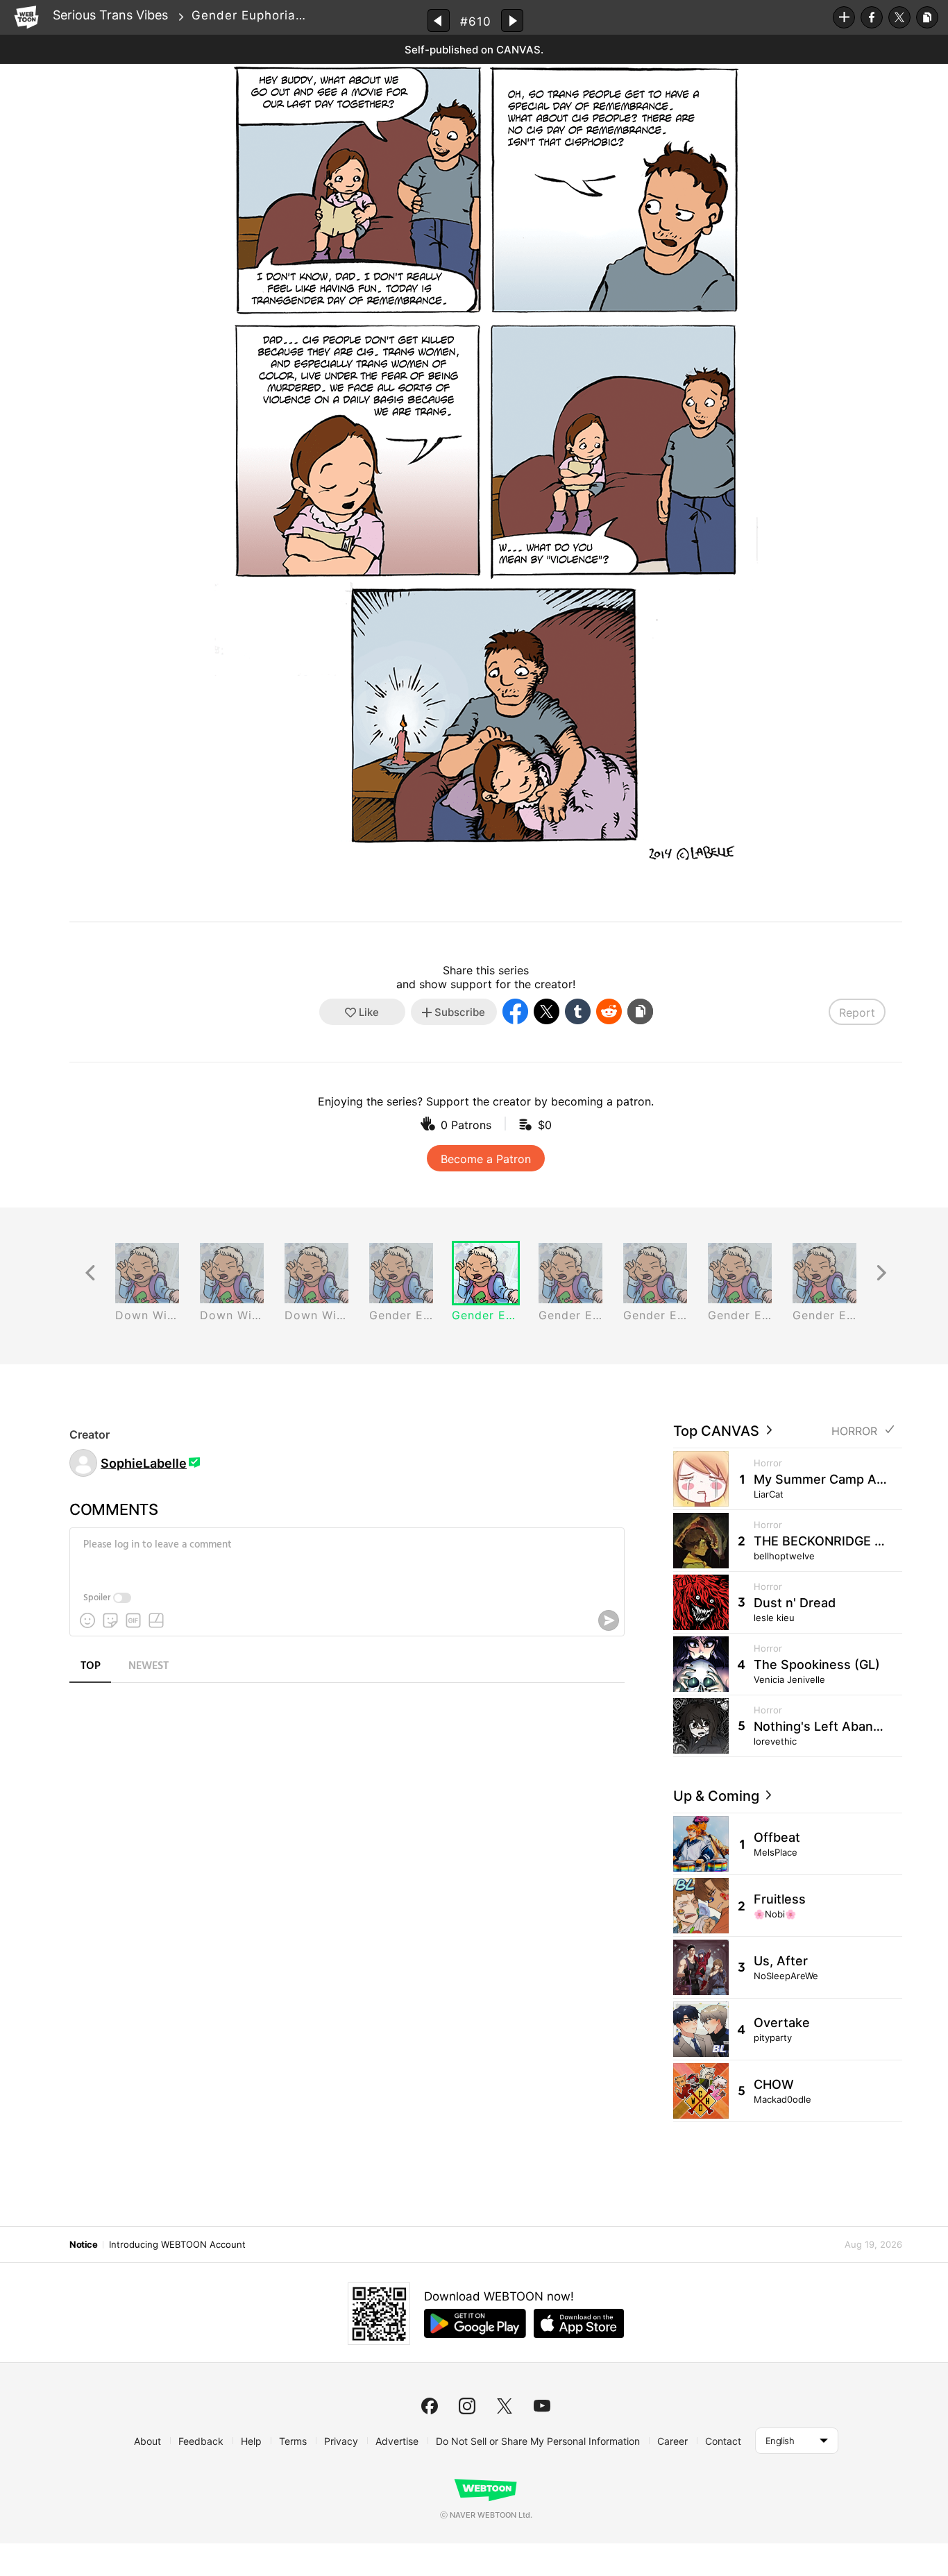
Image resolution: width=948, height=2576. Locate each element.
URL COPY (927, 17)
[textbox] (346, 1555)
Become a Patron (486, 1159)
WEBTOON (26, 17)
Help (251, 2441)
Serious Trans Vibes (110, 15)
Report (857, 1012)
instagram (467, 2406)
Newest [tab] (149, 1666)
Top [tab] (91, 1666)
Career (672, 2441)
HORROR (854, 1431)
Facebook (872, 17)
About (147, 2441)
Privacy (341, 2441)
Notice (83, 2244)
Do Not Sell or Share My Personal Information (538, 2441)
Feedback (201, 2441)
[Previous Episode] (439, 20)
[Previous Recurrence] (90, 1273)
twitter (505, 2406)
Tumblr (578, 1011)
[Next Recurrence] (881, 1273)
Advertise (397, 2441)
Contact (723, 2441)
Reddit (609, 1011)
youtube (542, 2406)
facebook (430, 2406)
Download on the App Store (579, 2323)
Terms (293, 2441)
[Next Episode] (512, 20)
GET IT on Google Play (475, 2323)
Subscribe (844, 17)
